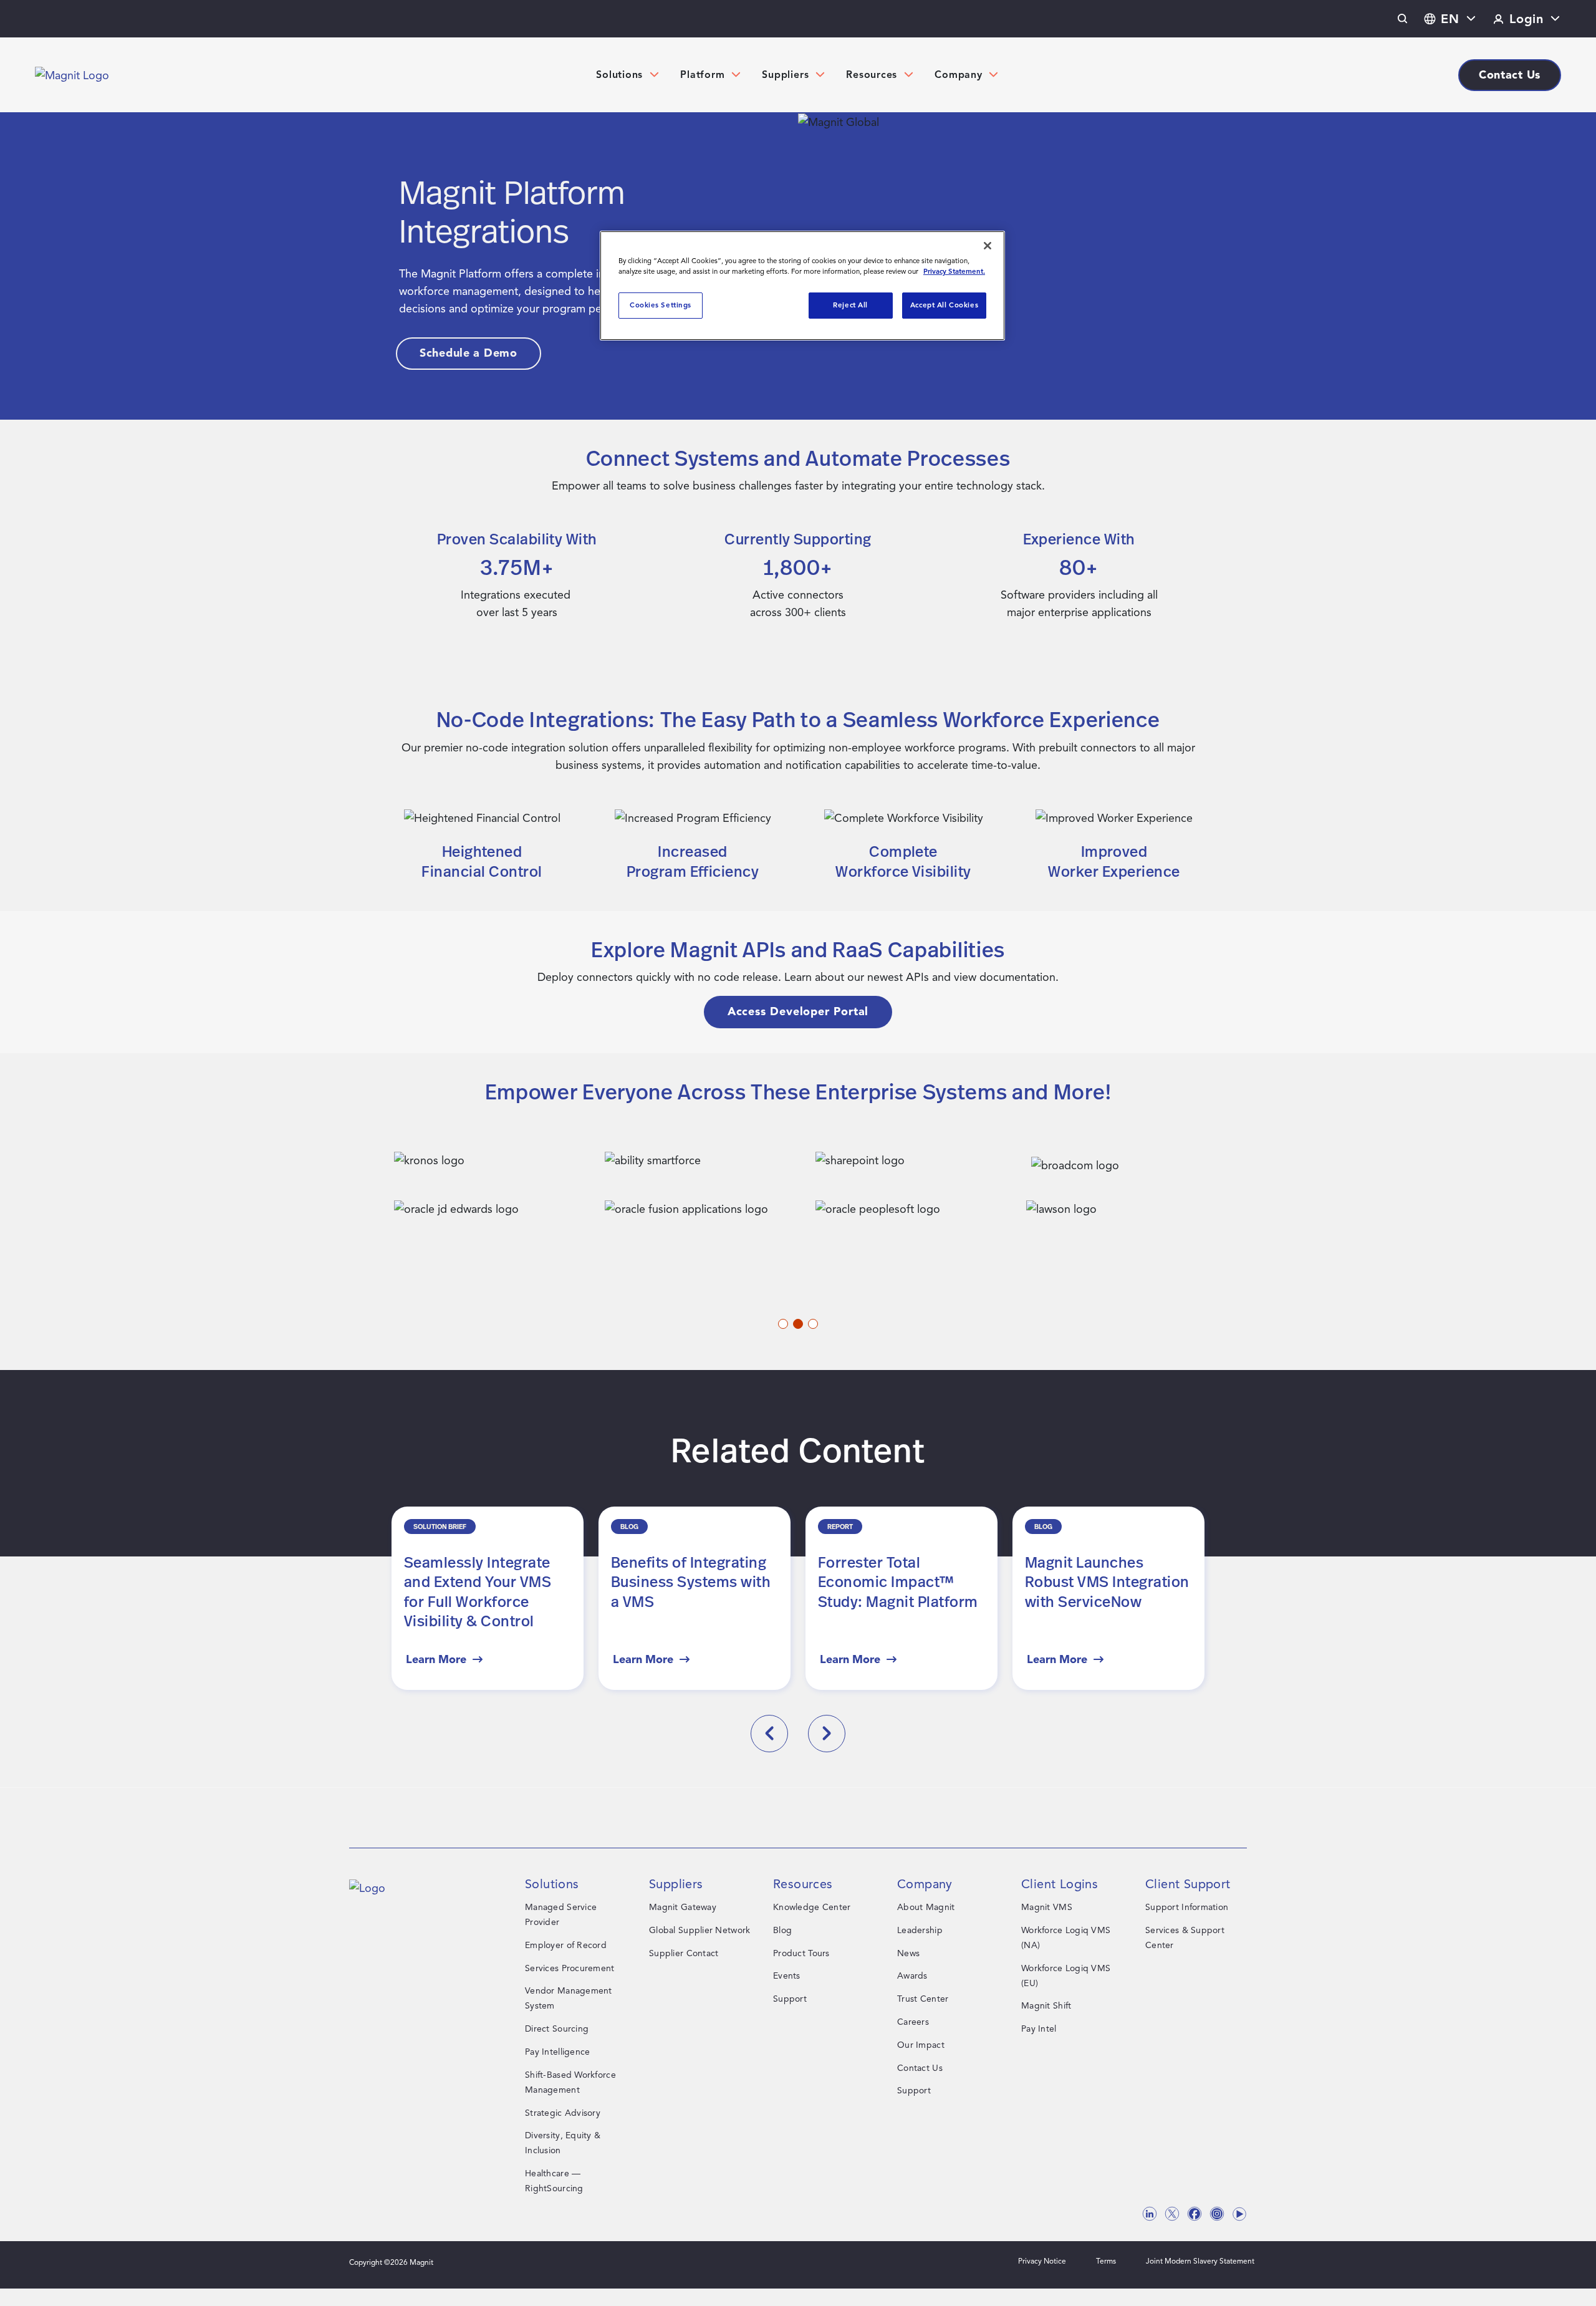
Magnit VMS (1047, 1907)
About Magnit (926, 1907)
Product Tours (801, 1953)
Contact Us (920, 2068)
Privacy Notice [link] (1042, 2261)
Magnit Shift (1046, 2006)
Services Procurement (570, 1968)
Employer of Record (566, 1945)
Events (787, 1976)
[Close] (988, 246)
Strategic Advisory (563, 2113)
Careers (913, 2022)
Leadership (920, 1930)
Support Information (1187, 1907)
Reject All (850, 305)
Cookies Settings (661, 305)
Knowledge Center (812, 1907)
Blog (782, 1930)
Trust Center (923, 1999)
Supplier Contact (684, 1953)
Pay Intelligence (557, 2052)
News (908, 1953)
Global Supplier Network (699, 1930)
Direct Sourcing (557, 2029)
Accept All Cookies (944, 305)
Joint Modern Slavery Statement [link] (1200, 2261)
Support (790, 1999)
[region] (802, 286)
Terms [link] (1106, 2261)
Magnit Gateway (683, 1907)
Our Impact (921, 2045)
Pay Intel (1039, 2029)
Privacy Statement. (954, 271)
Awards (912, 1976)
